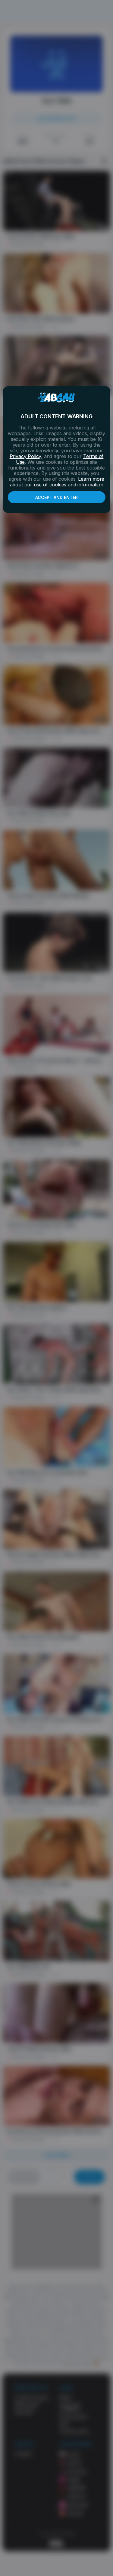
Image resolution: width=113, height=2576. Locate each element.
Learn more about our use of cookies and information (57, 482)
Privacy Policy (25, 456)
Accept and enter (56, 497)
